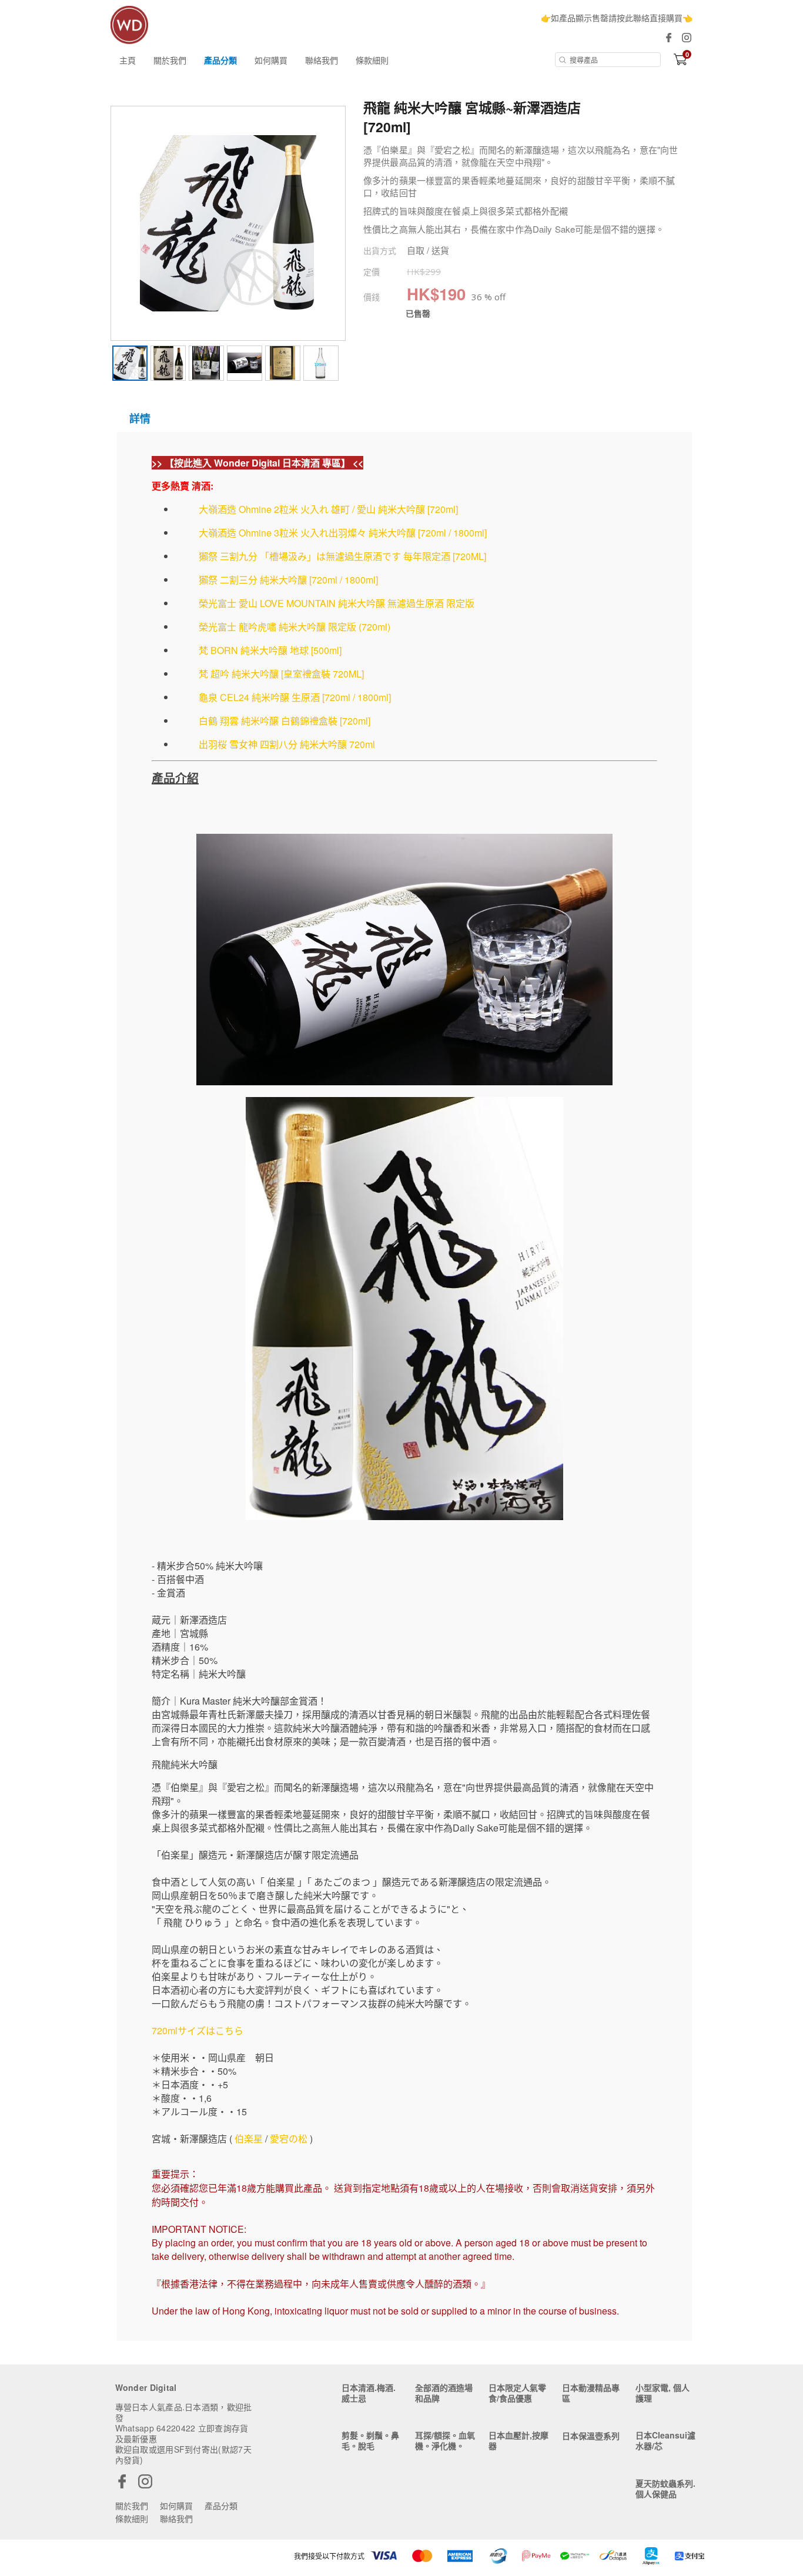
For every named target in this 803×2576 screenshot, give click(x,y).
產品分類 (220, 60)
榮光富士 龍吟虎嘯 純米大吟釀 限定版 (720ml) (295, 627)
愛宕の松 (289, 2139)
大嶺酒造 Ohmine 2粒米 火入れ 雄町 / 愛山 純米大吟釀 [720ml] (328, 509)
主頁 (128, 60)
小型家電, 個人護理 (663, 2393)
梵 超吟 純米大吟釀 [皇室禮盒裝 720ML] (281, 674)
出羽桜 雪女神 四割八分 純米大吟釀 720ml (287, 744)
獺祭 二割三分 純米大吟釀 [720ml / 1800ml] (288, 580)
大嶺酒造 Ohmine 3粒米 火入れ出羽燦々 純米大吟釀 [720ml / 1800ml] (343, 533)
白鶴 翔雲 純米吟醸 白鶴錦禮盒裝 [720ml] (285, 721)
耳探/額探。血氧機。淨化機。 (445, 2440)
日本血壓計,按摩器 (518, 2440)
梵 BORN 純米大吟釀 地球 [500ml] (270, 650)
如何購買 (271, 60)
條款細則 (372, 60)
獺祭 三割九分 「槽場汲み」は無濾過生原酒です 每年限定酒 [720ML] (342, 556)
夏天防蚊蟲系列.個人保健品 (665, 2488)
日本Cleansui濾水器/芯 (665, 2440)
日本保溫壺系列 (591, 2436)
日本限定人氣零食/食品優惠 (517, 2393)
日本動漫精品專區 (591, 2393)
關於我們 (170, 60)
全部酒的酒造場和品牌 (444, 2393)
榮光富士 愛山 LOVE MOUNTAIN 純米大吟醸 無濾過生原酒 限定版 (337, 603)
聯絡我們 (322, 60)
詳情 (140, 418)
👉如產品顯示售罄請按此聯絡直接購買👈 (617, 18)
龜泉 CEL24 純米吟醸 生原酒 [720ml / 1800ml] (295, 697)
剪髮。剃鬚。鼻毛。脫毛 (370, 2440)
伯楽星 (249, 2139)
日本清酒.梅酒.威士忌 (369, 2393)
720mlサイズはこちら (198, 2030)
